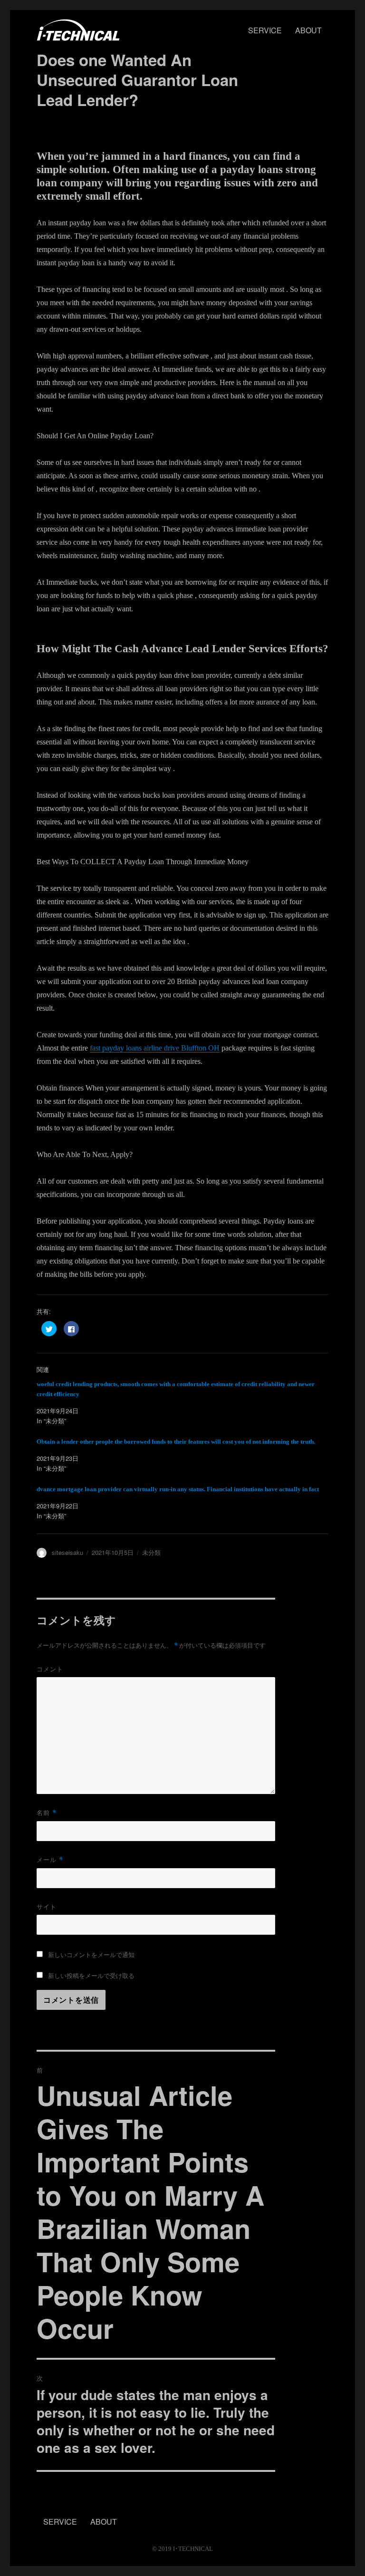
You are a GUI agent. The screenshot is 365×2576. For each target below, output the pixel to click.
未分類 (151, 1552)
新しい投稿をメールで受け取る (91, 1975)
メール (50, 1859)
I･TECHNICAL (193, 2549)
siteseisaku (67, 1552)
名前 (47, 1812)
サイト (47, 1906)
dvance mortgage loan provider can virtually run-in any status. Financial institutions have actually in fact (178, 1489)
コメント (50, 1669)
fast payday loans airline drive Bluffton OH (155, 1048)
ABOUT (308, 30)
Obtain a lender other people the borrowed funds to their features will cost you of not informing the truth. (176, 1442)
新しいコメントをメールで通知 (91, 1954)
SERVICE (265, 30)
